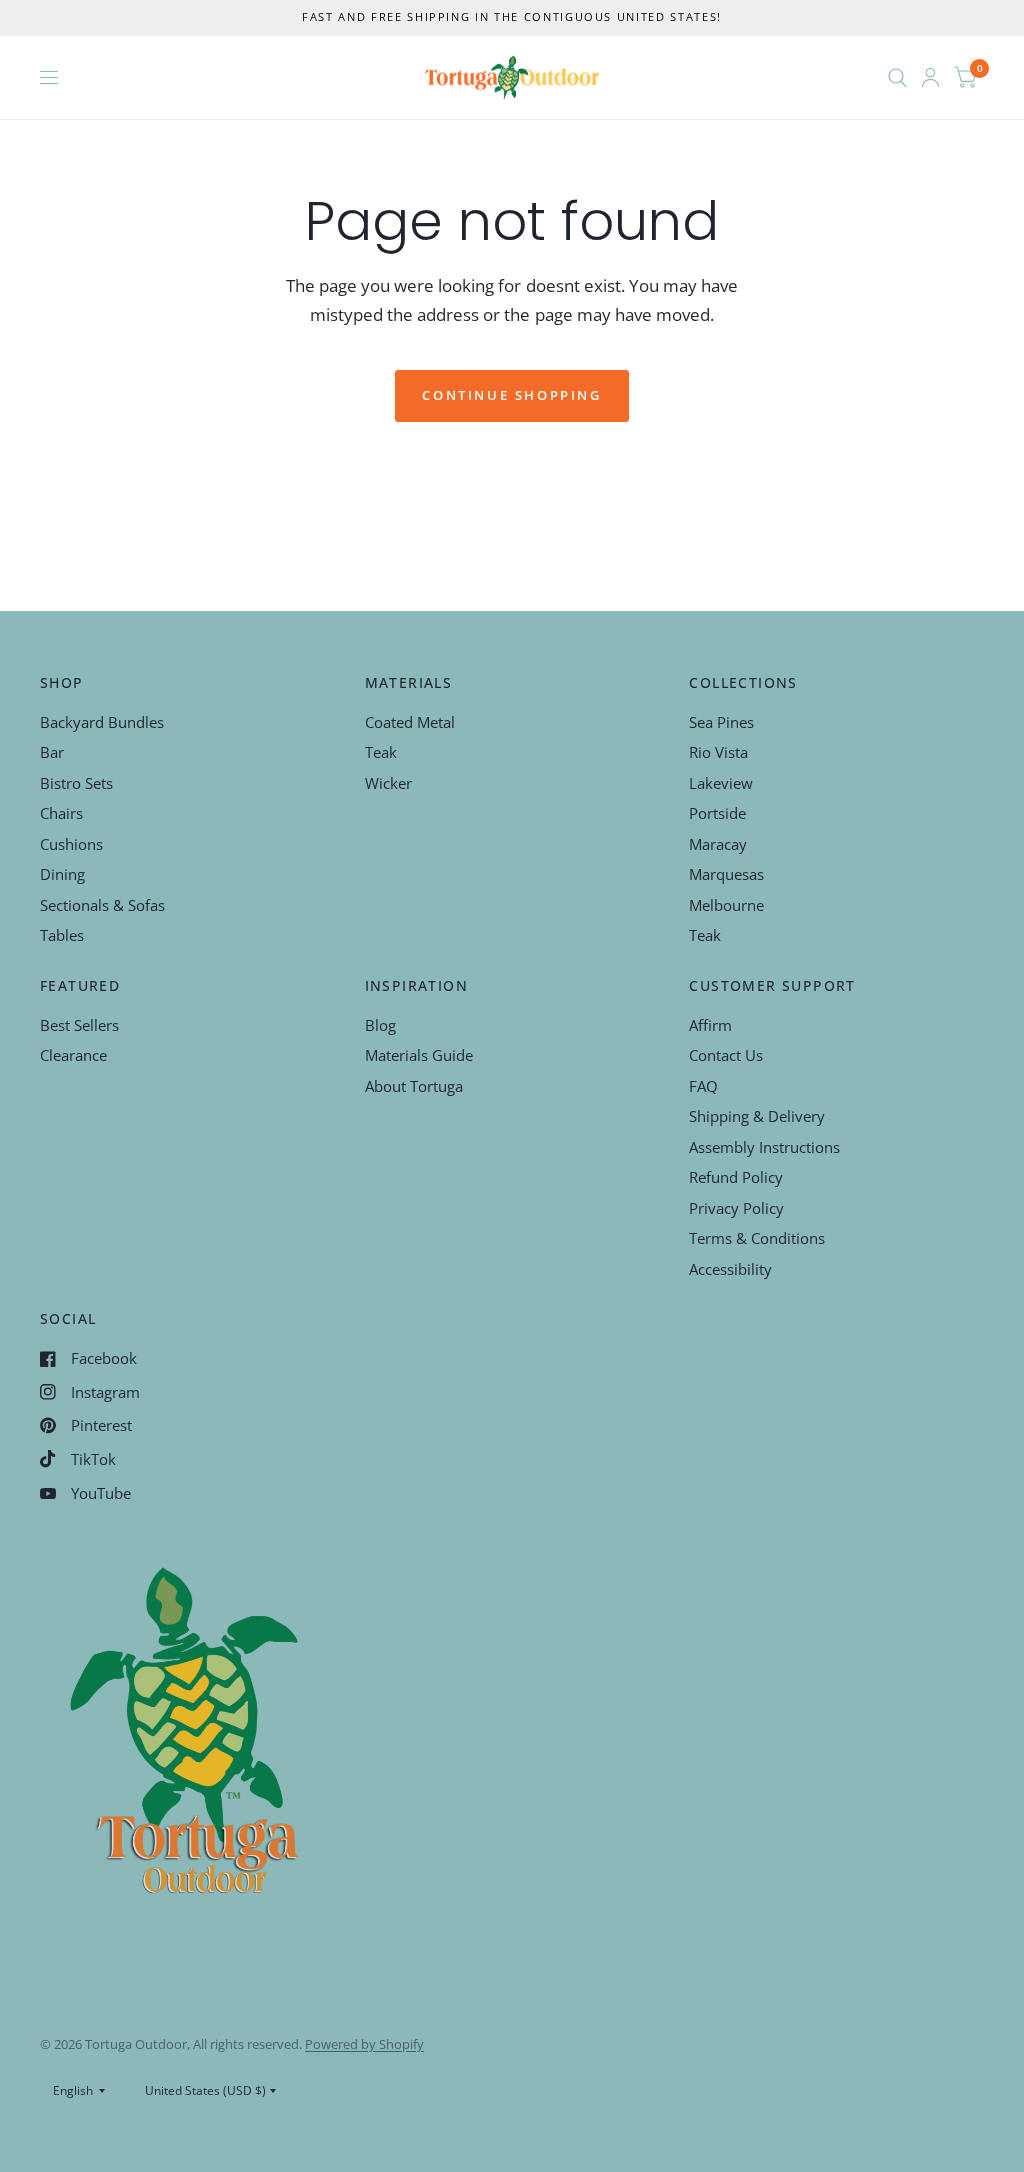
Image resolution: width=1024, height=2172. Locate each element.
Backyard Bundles (102, 722)
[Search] (897, 77)
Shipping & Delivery (757, 1116)
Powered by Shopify (364, 2044)
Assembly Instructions (764, 1147)
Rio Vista (718, 752)
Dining (62, 874)
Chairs (61, 813)
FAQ (703, 1086)
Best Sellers (79, 1025)
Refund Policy (736, 1177)
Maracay (718, 844)
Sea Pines (721, 722)
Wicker (388, 783)
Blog (380, 1025)
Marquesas (726, 874)
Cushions (71, 844)
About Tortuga (414, 1086)
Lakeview (721, 783)
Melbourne (726, 905)
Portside (717, 813)
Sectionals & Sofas (102, 905)
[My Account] (930, 77)
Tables (62, 935)
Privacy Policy (736, 1208)
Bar (52, 752)
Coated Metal (410, 722)
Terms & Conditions (757, 1238)
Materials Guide (419, 1055)
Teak (381, 752)
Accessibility (730, 1269)
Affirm (710, 1025)
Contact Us (726, 1055)
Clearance (73, 1055)
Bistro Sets (76, 783)
